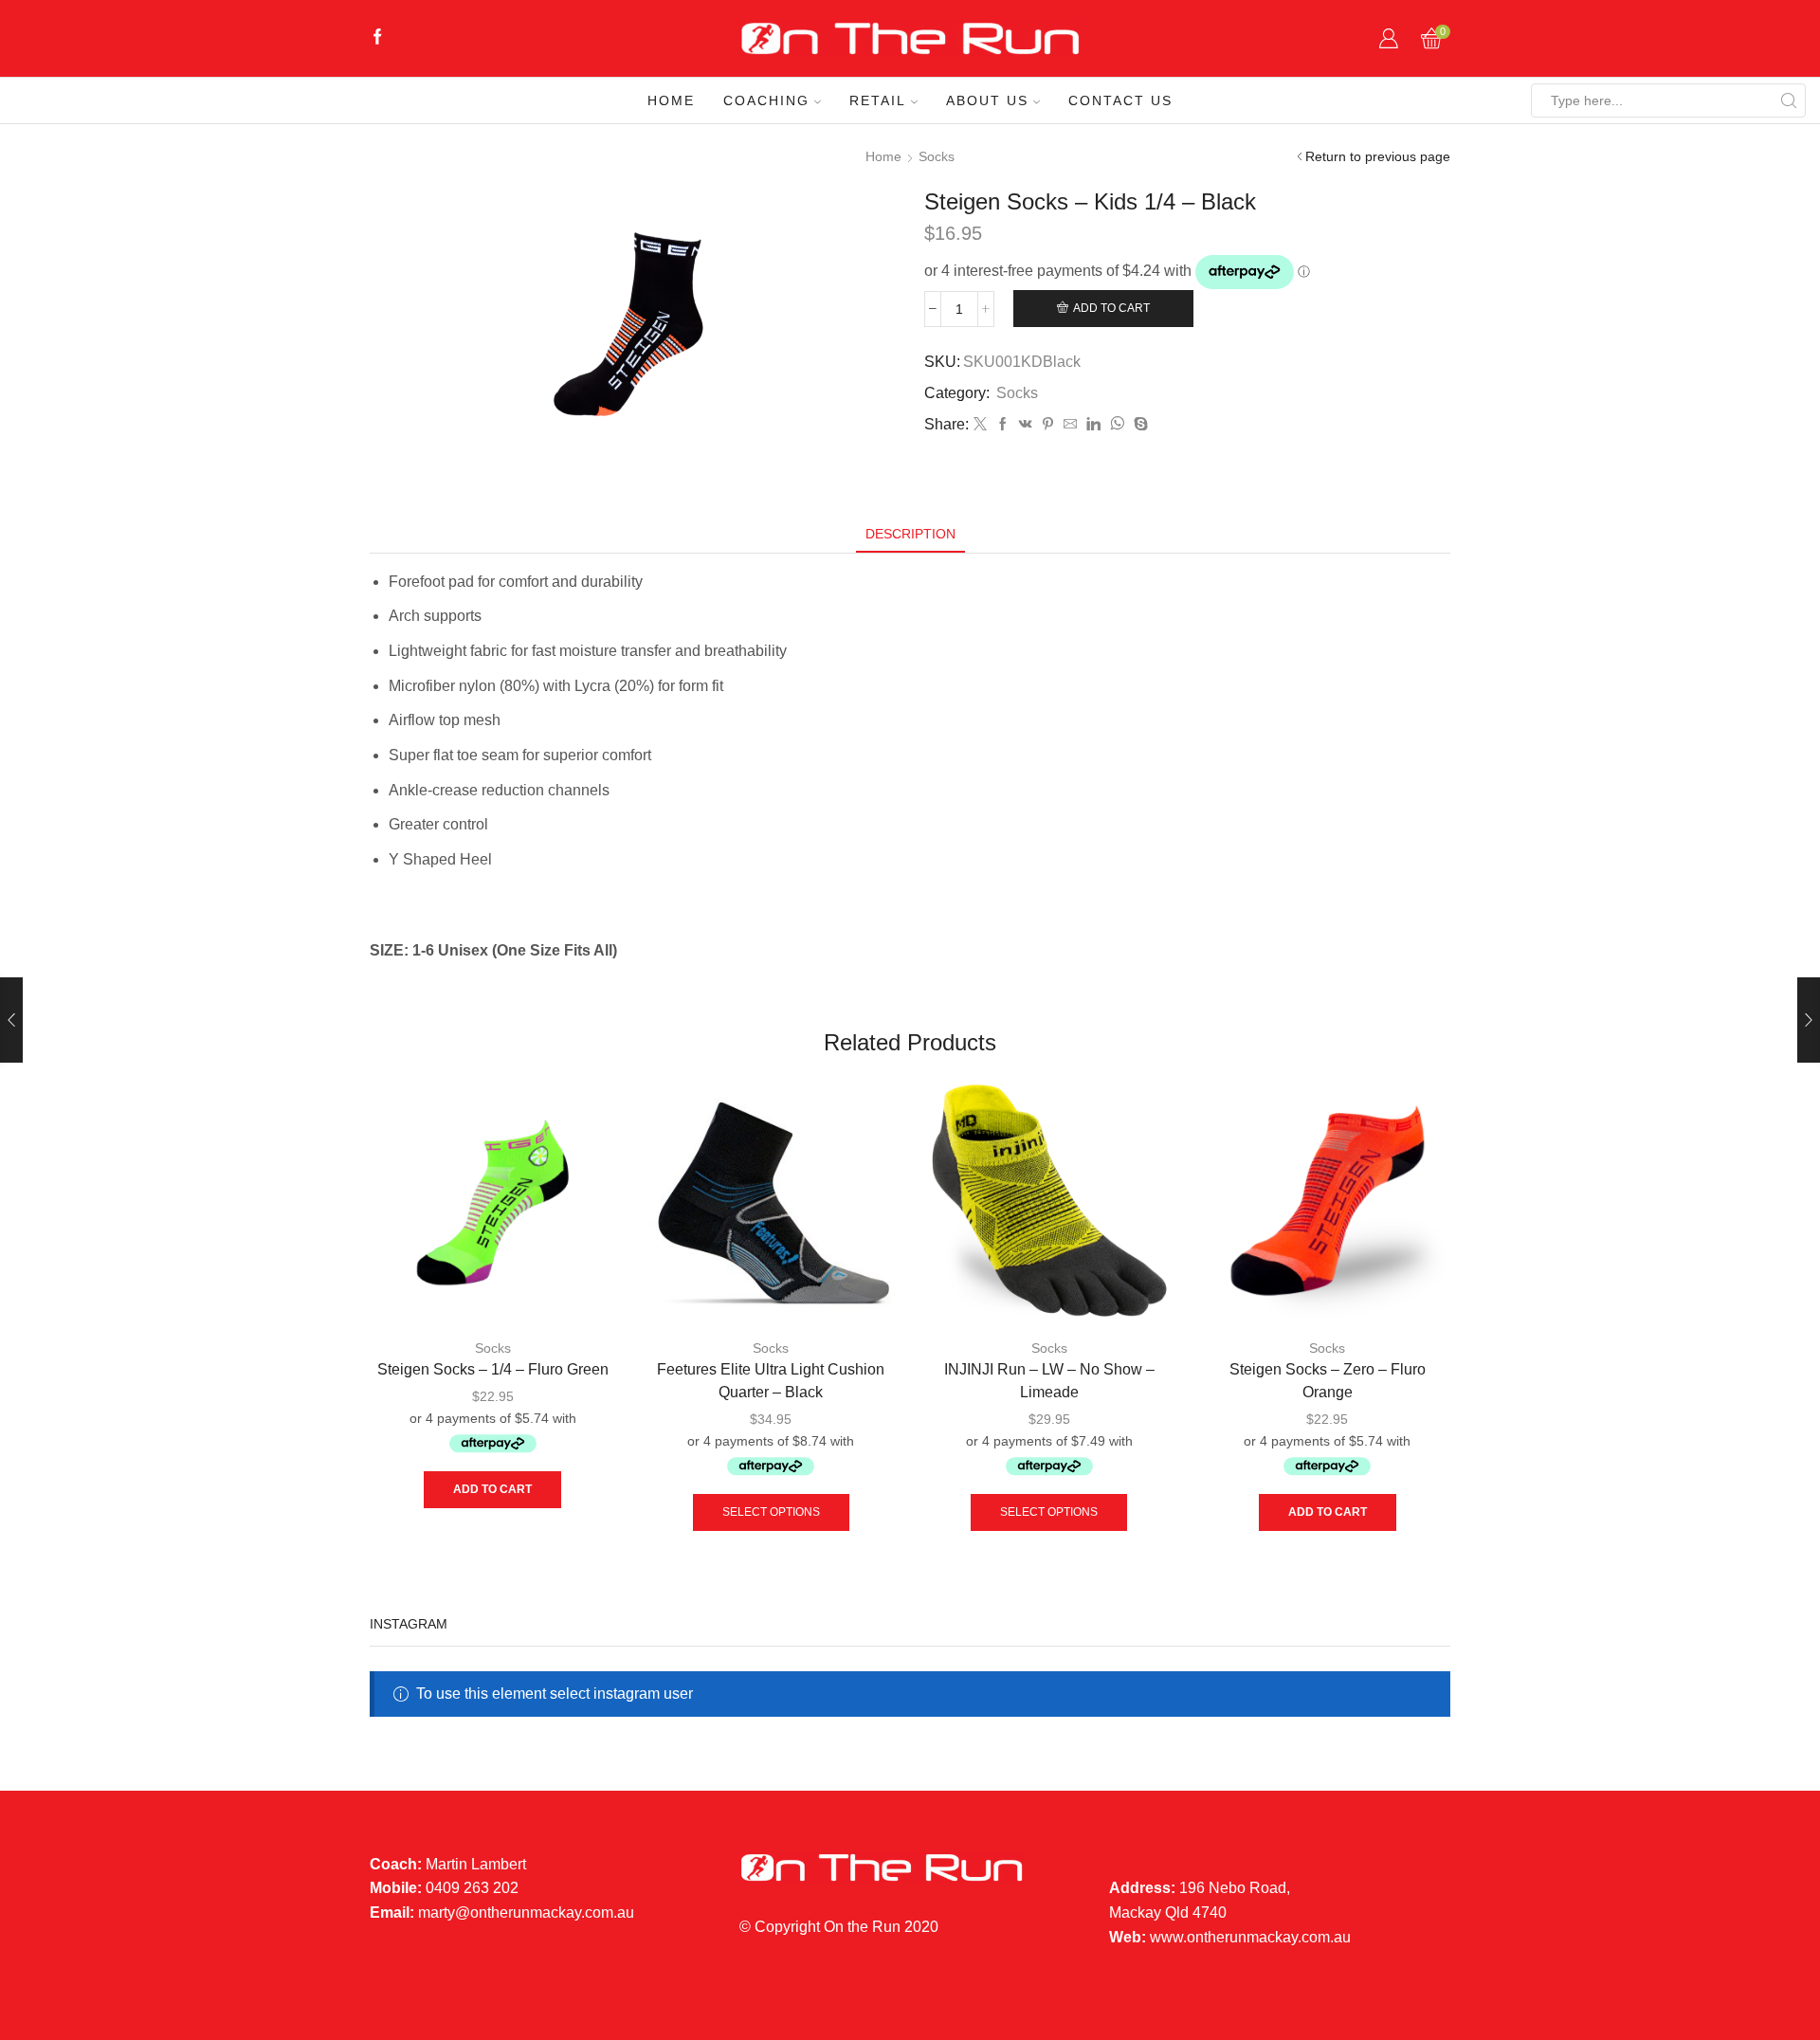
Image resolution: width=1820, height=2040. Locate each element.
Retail (878, 100)
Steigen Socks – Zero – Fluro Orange (1328, 1381)
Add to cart (1111, 308)
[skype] (1138, 425)
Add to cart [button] (492, 1489)
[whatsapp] (1117, 425)
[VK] (1026, 425)
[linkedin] (1093, 425)
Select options (771, 1512)
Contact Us (1120, 100)
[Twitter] (980, 425)
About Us (987, 100)
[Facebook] (378, 38)
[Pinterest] (1048, 425)
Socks (937, 156)
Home (671, 100)
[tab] (910, 534)
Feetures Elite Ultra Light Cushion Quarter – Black (771, 1381)
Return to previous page (1378, 156)
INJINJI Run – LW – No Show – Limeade (1049, 1381)
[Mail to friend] (1070, 425)
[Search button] (1789, 100)
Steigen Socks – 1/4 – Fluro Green (493, 1369)
